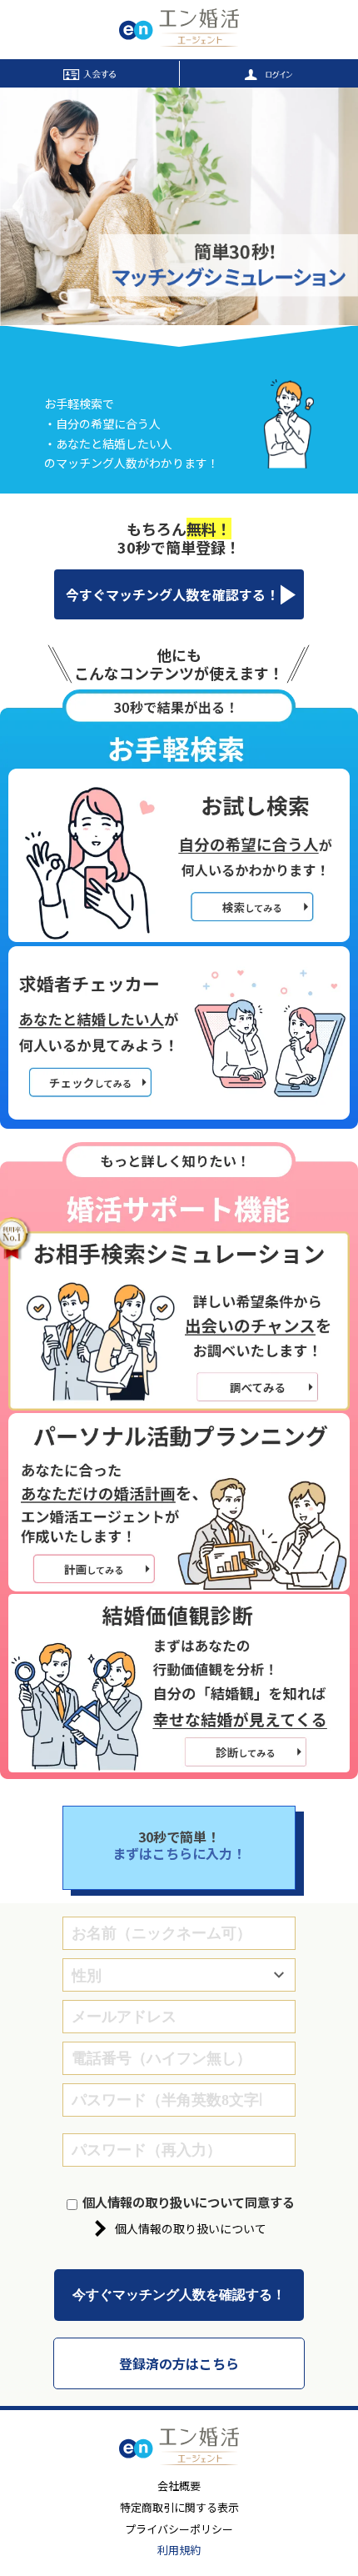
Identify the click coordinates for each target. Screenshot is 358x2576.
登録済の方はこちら (179, 2363)
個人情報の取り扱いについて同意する (189, 2202)
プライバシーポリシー (179, 2529)
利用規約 (179, 2550)
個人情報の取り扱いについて (191, 2228)
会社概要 (179, 2486)
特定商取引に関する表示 (179, 2507)
